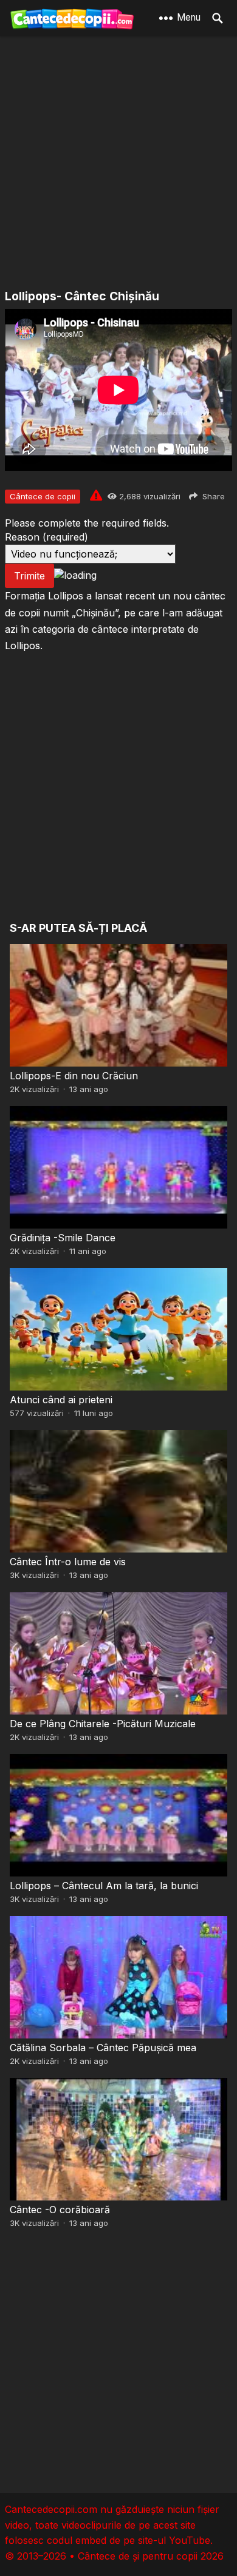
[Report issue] (96, 495)
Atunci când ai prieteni (61, 1400)
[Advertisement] (118, 164)
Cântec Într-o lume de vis (68, 1562)
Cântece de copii (43, 496)
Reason (46, 537)
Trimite (29, 576)
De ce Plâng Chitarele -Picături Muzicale (103, 1724)
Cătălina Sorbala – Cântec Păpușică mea (103, 2048)
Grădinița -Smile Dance (63, 1238)
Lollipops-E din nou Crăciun (74, 1076)
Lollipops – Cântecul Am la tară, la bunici (104, 1886)
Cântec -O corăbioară (60, 2210)
